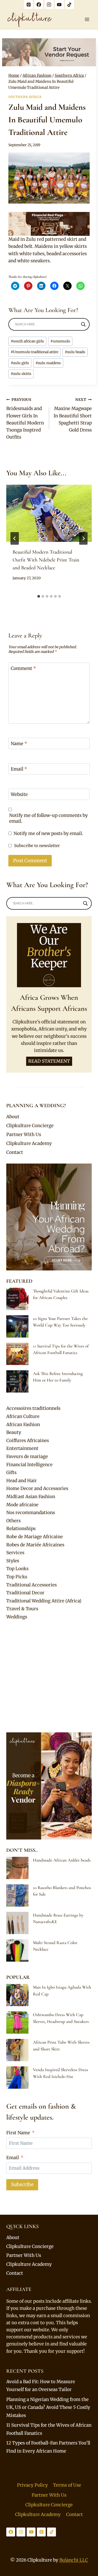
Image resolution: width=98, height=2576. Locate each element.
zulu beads (75, 352)
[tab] (39, 596)
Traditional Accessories (31, 1585)
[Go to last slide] (15, 538)
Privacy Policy (32, 2485)
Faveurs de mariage (27, 1456)
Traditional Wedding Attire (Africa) (44, 1601)
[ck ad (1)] (49, 52)
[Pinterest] (28, 4)
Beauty (14, 1432)
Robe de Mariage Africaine (34, 1537)
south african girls (27, 341)
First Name (18, 2133)
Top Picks (17, 1577)
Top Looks (17, 1569)
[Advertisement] (49, 1677)
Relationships (21, 1529)
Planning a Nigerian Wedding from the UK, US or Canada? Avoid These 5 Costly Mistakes (48, 2407)
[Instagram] (49, 4)
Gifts (11, 1472)
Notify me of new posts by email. (48, 833)
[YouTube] (59, 4)
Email (19, 769)
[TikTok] (70, 4)
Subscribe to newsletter (37, 846)
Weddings (17, 1617)
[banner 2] (49, 224)
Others (13, 1521)
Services (15, 1553)
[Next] (83, 538)
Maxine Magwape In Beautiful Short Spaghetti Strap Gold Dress (73, 415)
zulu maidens (48, 363)
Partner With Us (24, 1134)
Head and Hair (22, 1481)
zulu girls (20, 363)
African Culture (23, 1416)
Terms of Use (67, 2485)
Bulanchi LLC (74, 2560)
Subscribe (22, 2184)
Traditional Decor (25, 1593)
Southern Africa (25, 97)
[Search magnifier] (83, 324)
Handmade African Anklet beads (62, 1860)
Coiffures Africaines (28, 1440)
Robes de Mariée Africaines (35, 1545)
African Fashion (23, 1425)
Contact (15, 1152)
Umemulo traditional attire (34, 352)
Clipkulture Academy (29, 1143)
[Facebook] (39, 4)
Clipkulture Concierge (30, 1126)
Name (19, 744)
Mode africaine (22, 1505)
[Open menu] (87, 19)
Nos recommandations (31, 1513)
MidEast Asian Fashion (31, 1497)
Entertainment (22, 1448)
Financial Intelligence (29, 1465)
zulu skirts (21, 374)
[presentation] (49, 513)
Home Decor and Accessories (37, 1488)
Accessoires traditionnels (33, 1408)
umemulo (60, 341)
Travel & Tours (22, 1609)
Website (19, 794)
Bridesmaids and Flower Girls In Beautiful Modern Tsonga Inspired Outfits (25, 419)
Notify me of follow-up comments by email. (48, 818)
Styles (13, 1561)
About (13, 1117)
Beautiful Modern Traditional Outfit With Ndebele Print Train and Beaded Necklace (46, 560)
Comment (23, 668)
